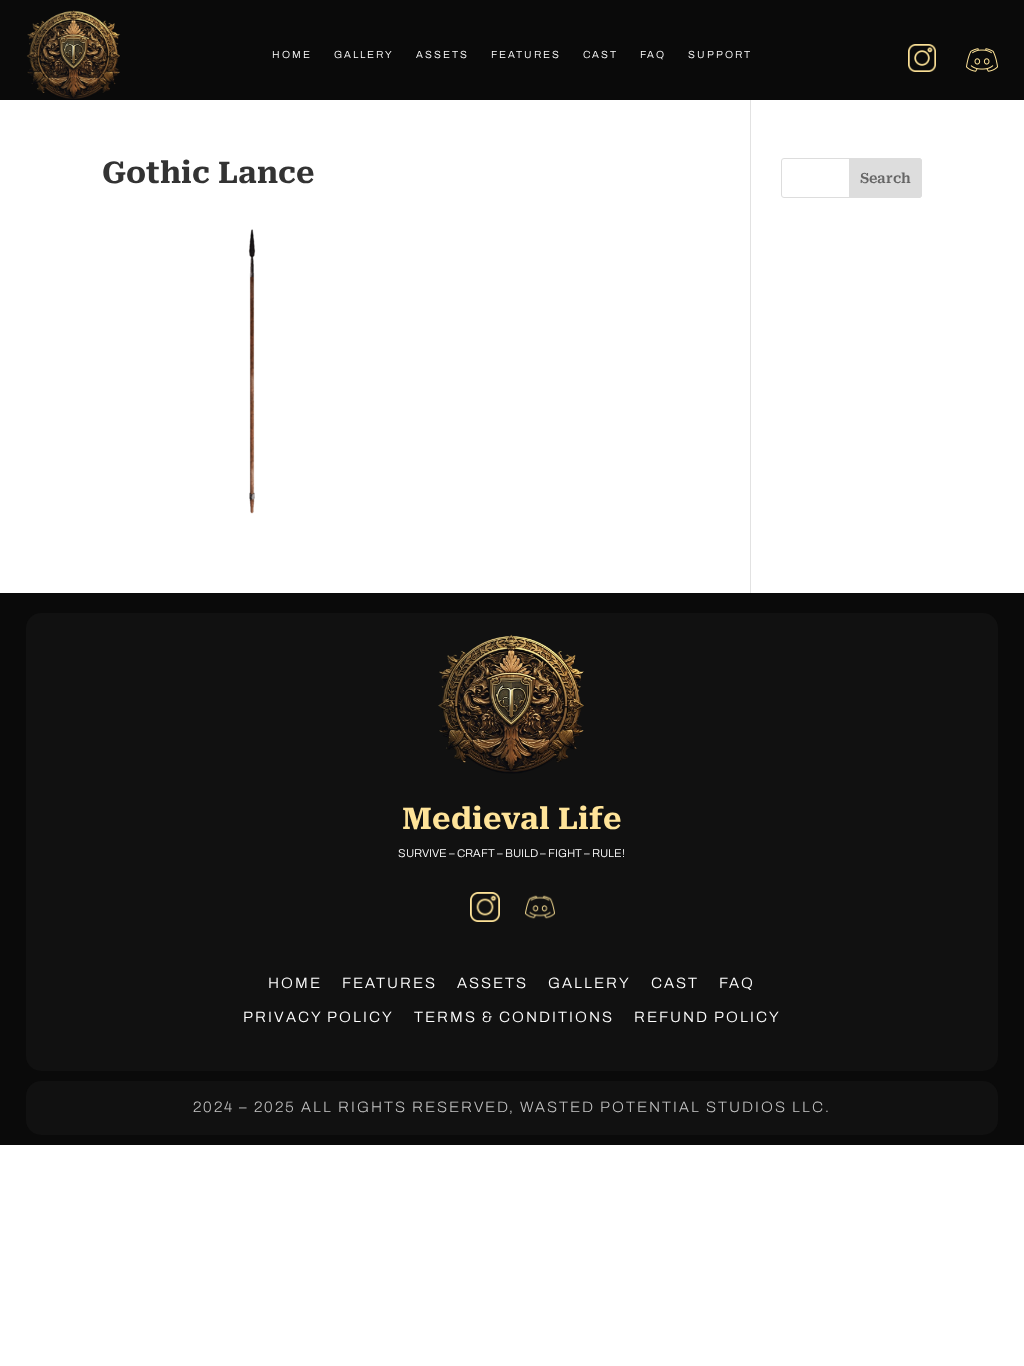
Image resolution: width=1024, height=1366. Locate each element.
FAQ (653, 54)
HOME (295, 983)
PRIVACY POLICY (318, 1017)
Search (885, 178)
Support (720, 54)
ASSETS (492, 983)
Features (526, 54)
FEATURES (389, 983)
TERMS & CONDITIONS (514, 1017)
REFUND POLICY (707, 1017)
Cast (600, 54)
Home (292, 54)
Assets (442, 54)
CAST (675, 983)
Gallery (364, 54)
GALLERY (589, 983)
